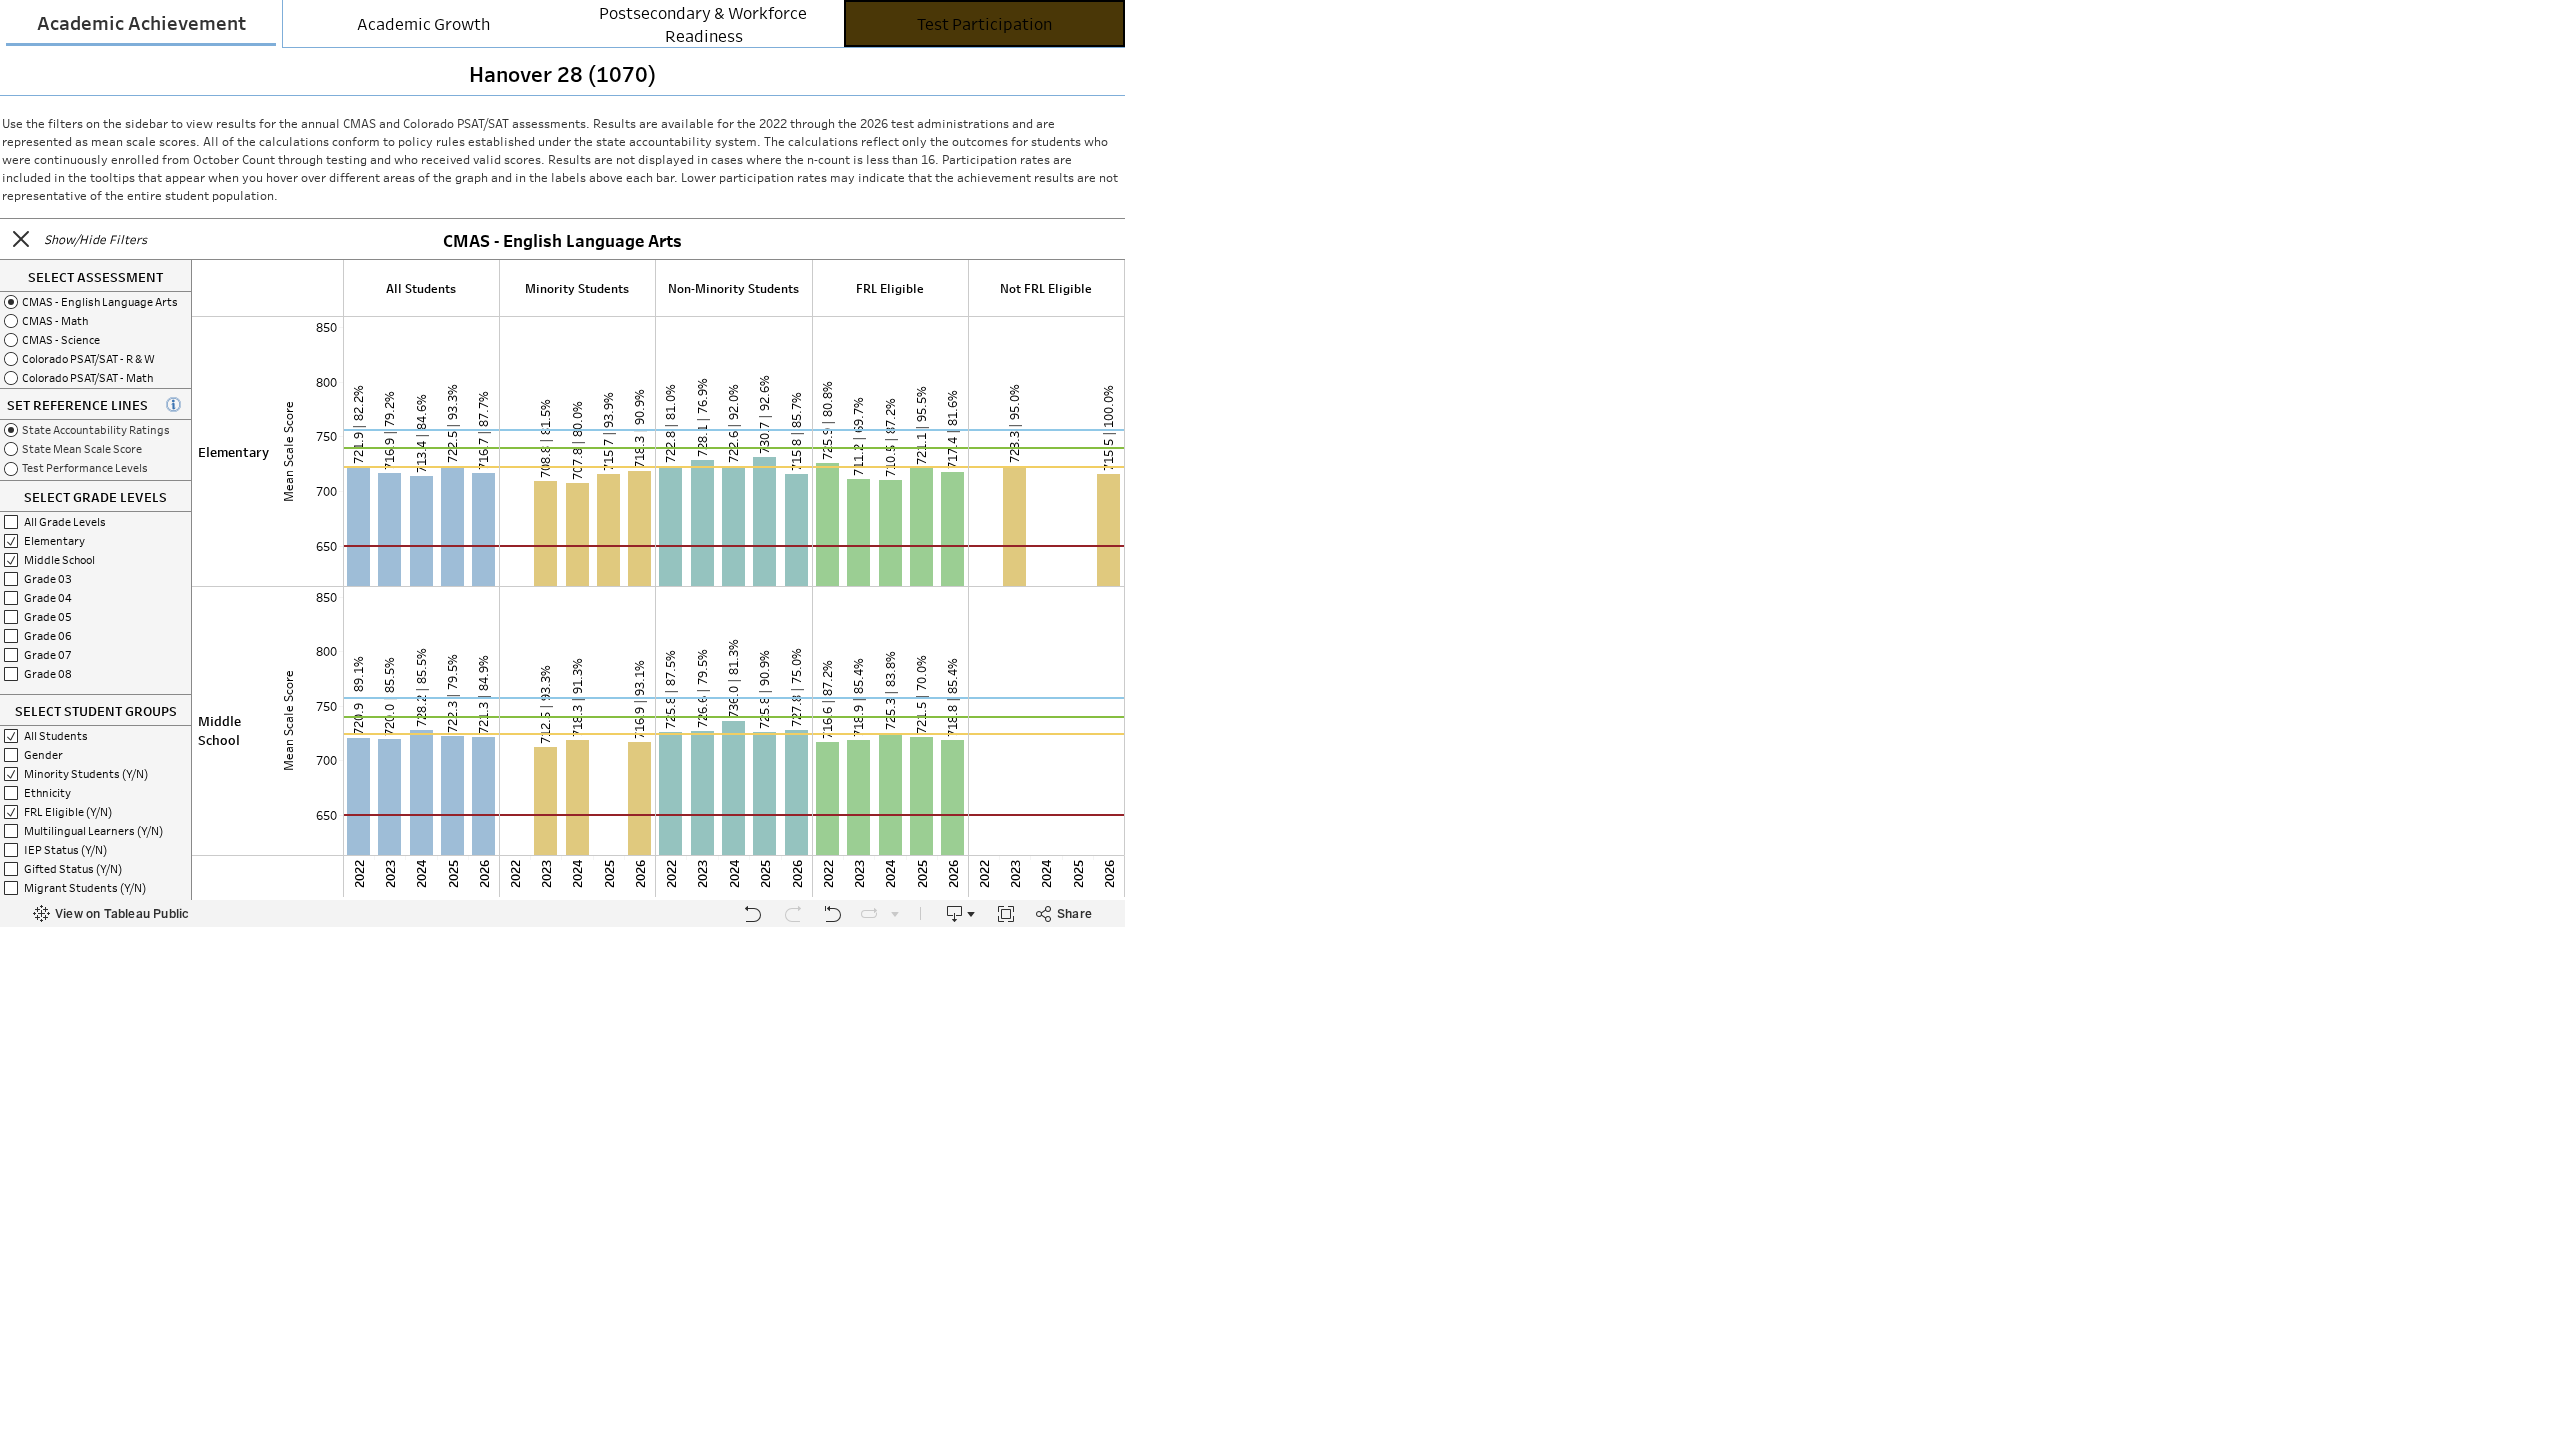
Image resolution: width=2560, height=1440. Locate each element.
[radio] (95, 301)
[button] (21, 239)
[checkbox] (95, 735)
